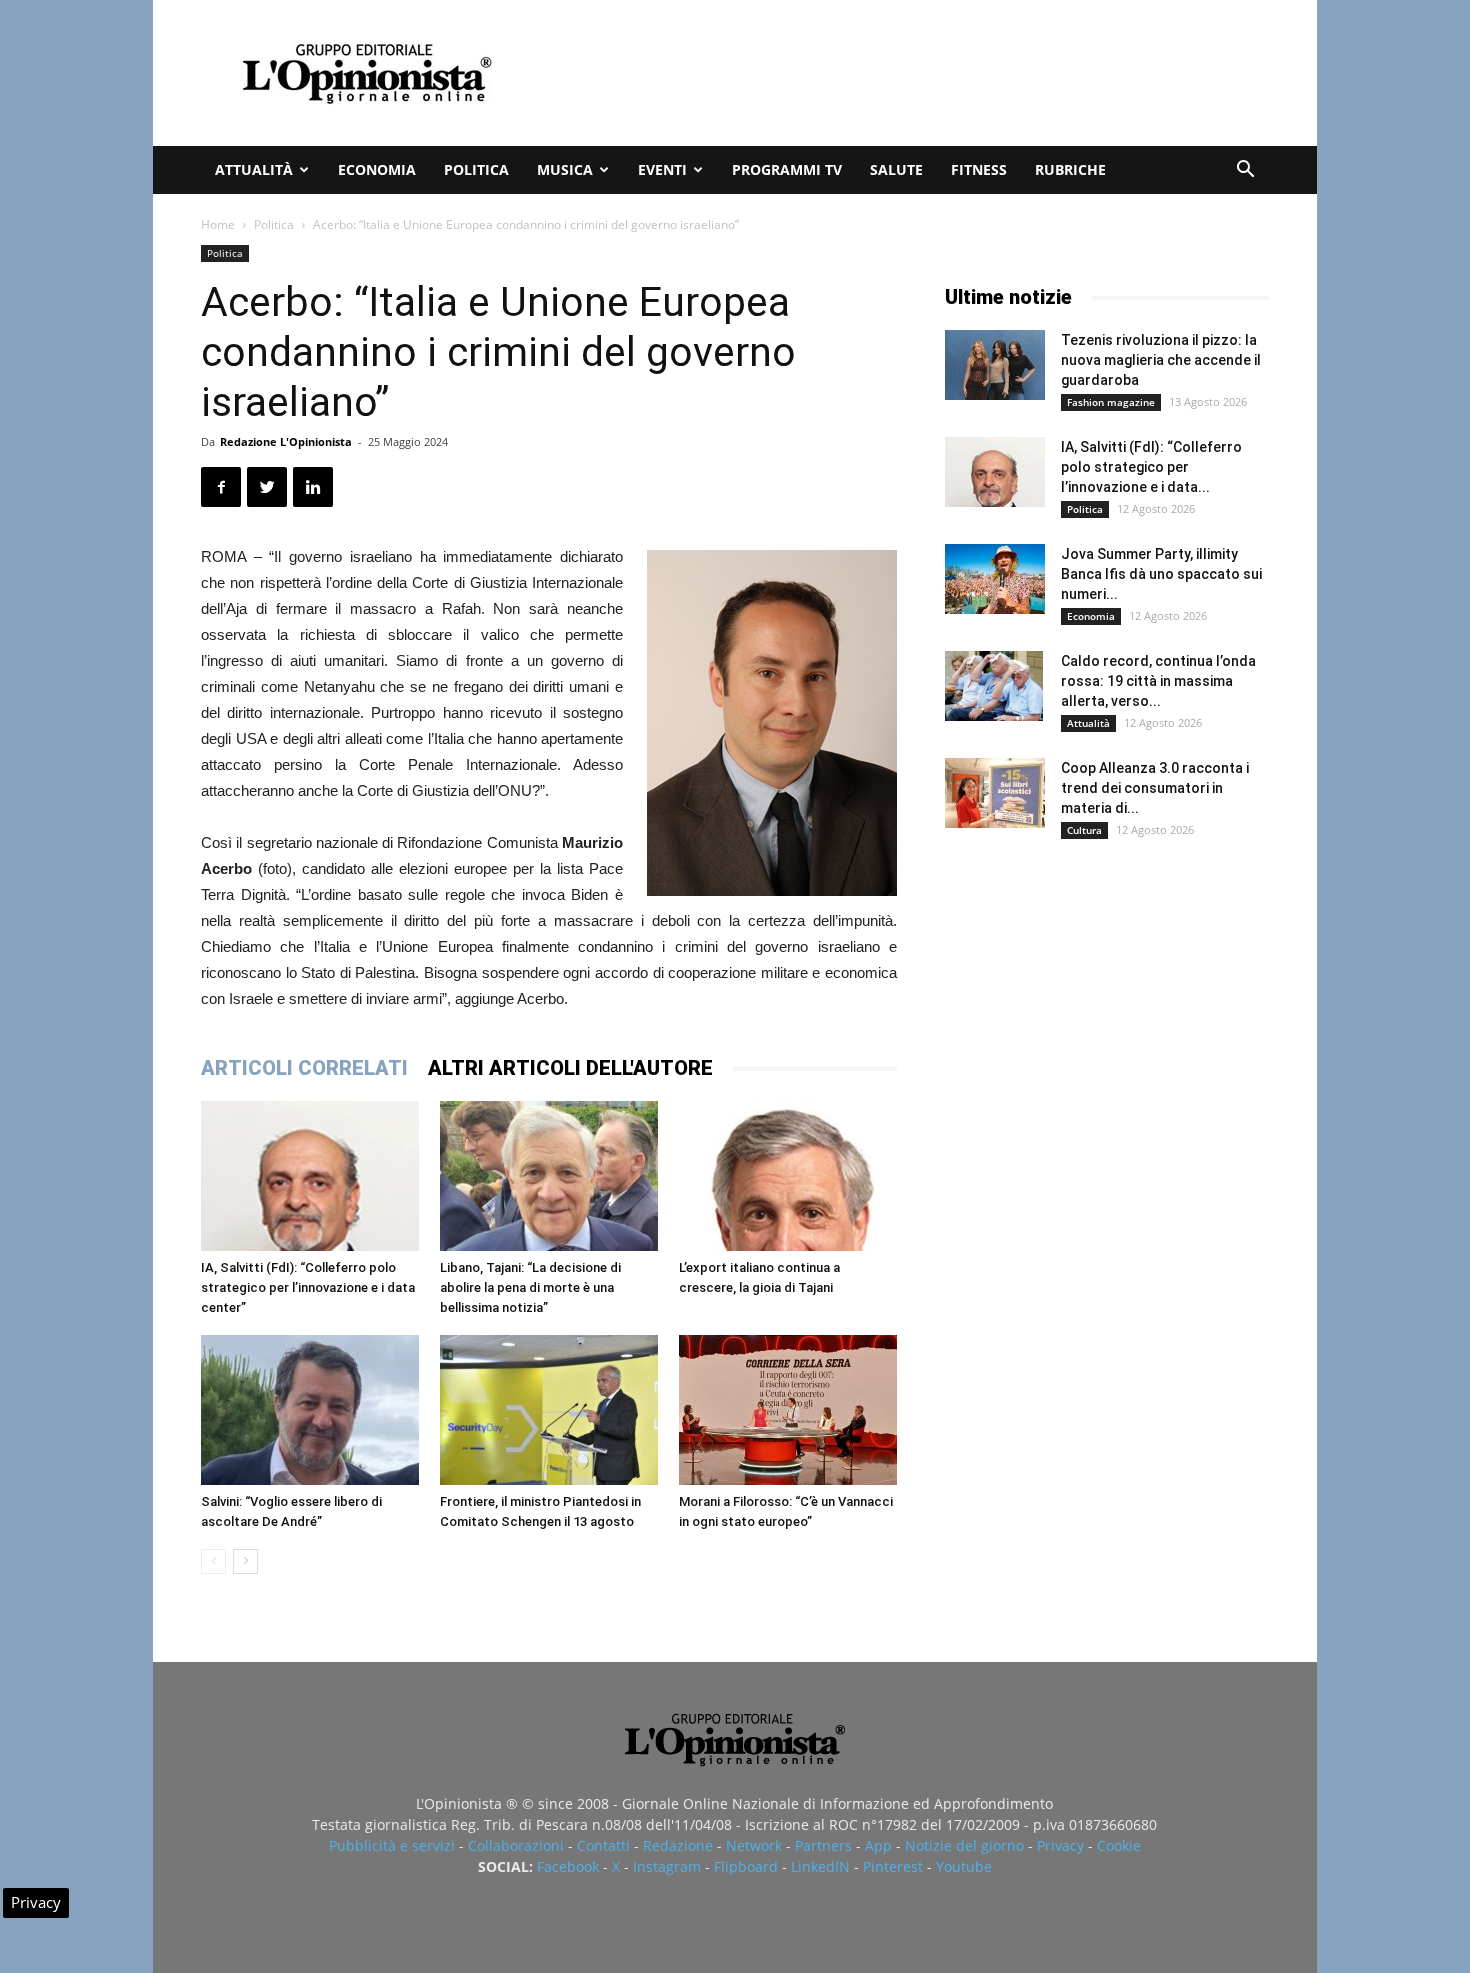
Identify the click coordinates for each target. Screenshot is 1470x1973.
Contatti (603, 1845)
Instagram (667, 1866)
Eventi (662, 169)
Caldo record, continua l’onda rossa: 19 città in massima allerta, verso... (1158, 681)
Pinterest (893, 1866)
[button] (1245, 171)
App (878, 1845)
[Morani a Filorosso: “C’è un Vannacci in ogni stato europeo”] (788, 1410)
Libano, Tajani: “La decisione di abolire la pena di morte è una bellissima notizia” (530, 1287)
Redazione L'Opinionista (286, 441)
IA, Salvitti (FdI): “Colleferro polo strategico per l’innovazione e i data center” (308, 1287)
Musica (565, 169)
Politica (476, 169)
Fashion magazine (1111, 402)
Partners (823, 1845)
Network (754, 1845)
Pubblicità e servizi (392, 1845)
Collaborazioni (516, 1845)
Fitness (979, 169)
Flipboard (746, 1866)
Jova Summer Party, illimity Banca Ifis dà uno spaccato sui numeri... (1161, 574)
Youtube (964, 1866)
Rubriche (1070, 169)
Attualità (254, 169)
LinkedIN (820, 1866)
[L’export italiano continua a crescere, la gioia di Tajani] (788, 1176)
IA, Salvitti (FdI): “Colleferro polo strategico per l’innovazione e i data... (1151, 467)
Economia (377, 169)
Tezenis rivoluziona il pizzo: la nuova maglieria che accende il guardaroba (1161, 360)
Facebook (568, 1866)
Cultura (1084, 830)
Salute (896, 169)
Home (218, 224)
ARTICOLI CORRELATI (304, 1068)
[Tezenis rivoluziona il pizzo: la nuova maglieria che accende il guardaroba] (995, 365)
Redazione (678, 1845)
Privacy (1060, 1845)
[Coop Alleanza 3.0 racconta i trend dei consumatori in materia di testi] (995, 793)
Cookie (1119, 1845)
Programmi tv (787, 169)
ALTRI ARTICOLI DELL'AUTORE (570, 1068)
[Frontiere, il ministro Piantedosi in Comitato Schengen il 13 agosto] (549, 1410)
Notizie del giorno (964, 1845)
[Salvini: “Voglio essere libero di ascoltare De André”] (310, 1410)
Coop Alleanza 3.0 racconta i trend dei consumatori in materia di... (1155, 788)
